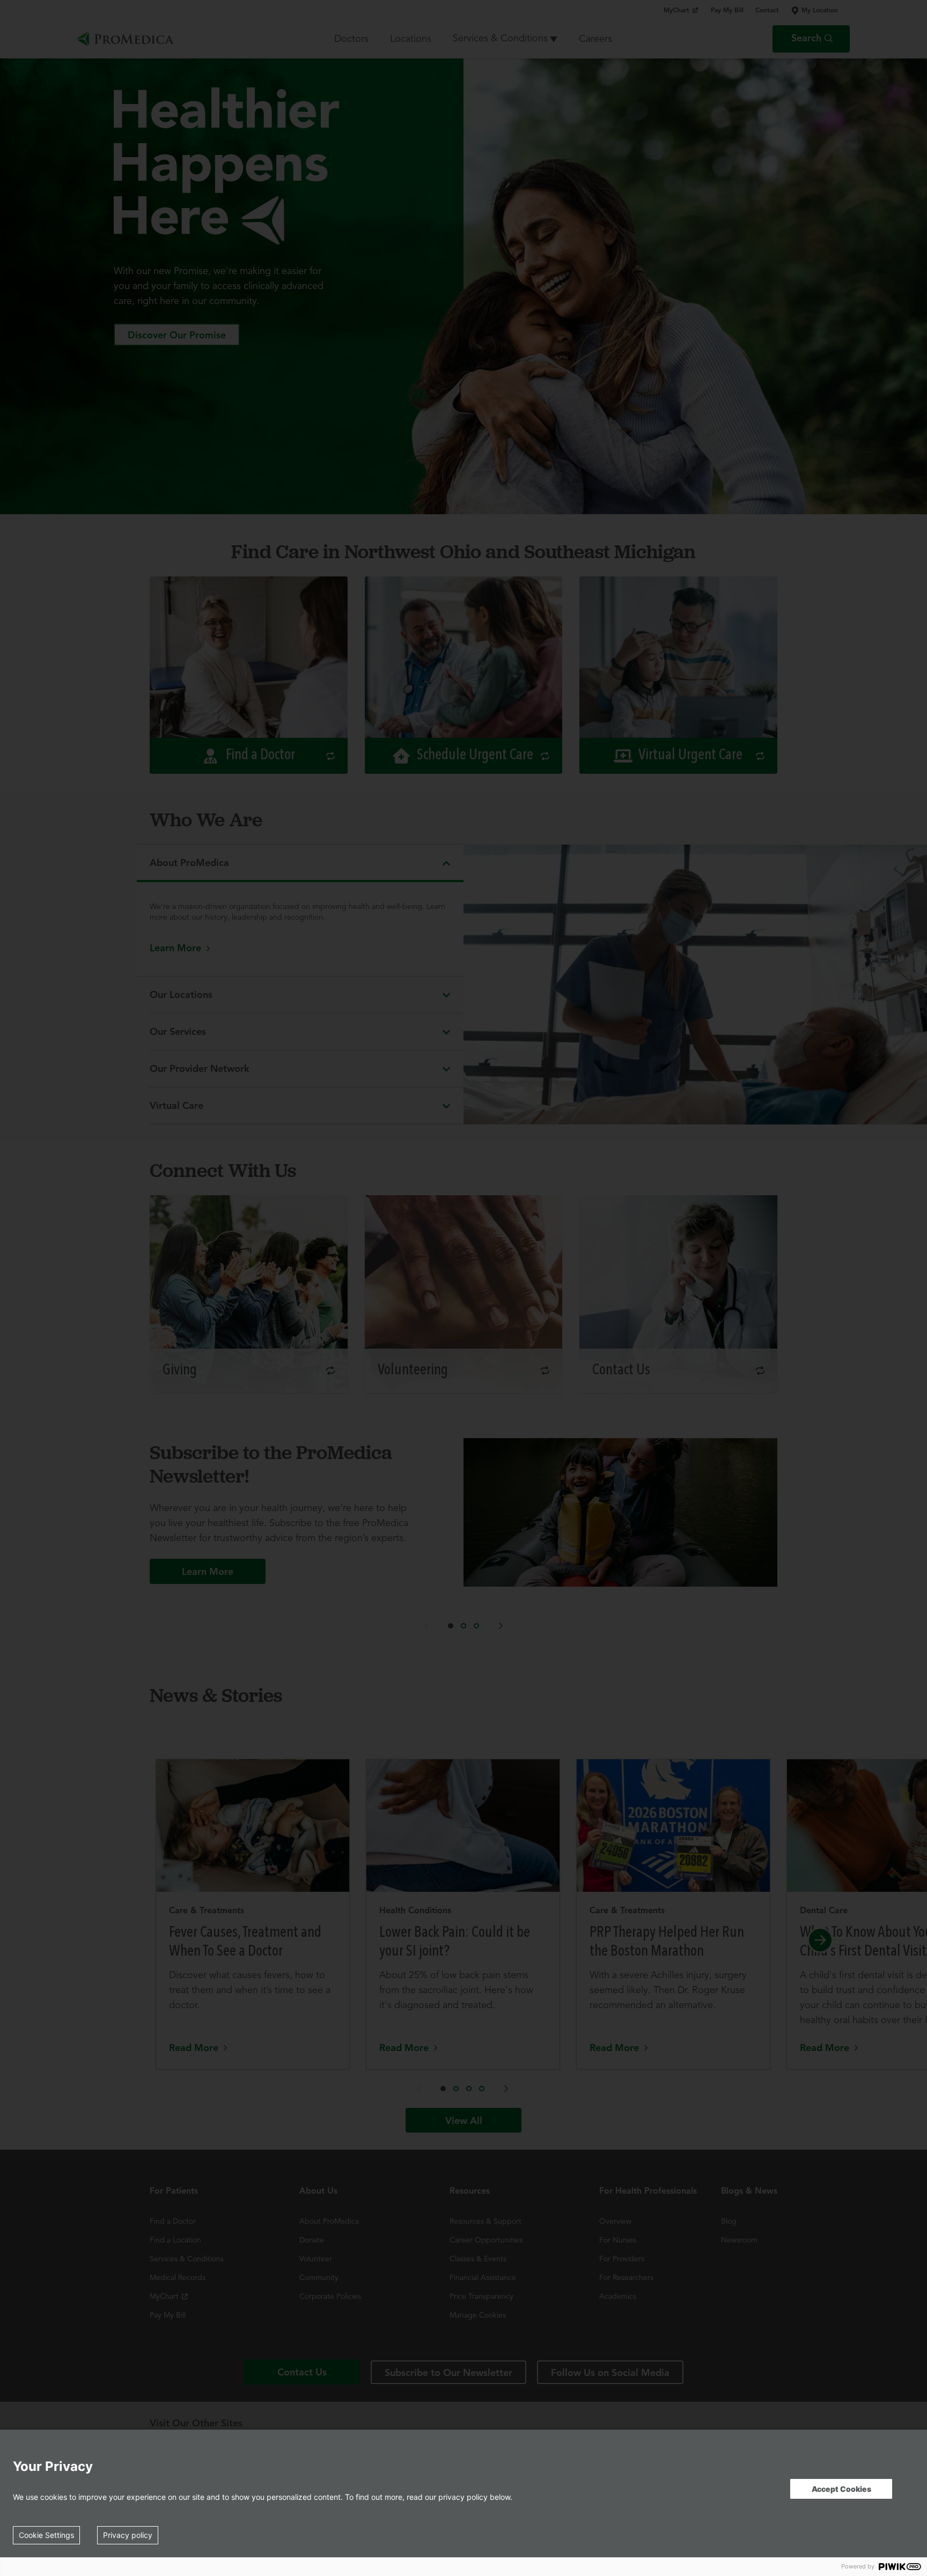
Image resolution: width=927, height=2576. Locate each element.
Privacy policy (128, 2535)
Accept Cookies (841, 2489)
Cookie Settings (46, 2535)
